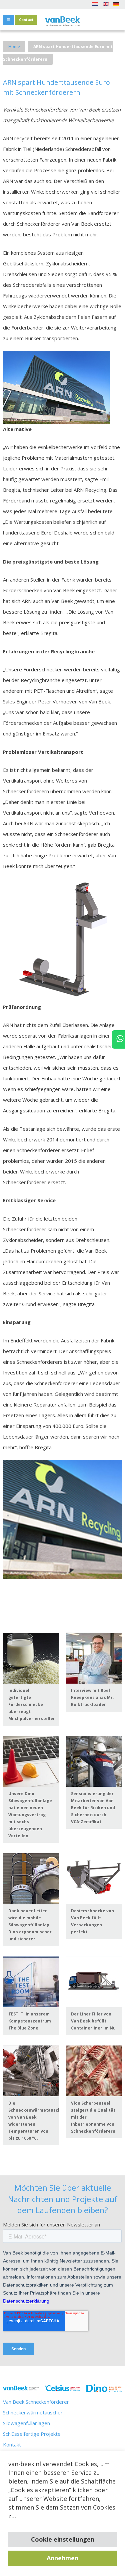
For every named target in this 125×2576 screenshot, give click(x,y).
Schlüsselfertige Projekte (32, 2434)
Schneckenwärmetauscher (33, 2412)
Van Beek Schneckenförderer (36, 2402)
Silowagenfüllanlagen (26, 2423)
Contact (26, 20)
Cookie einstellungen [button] (63, 2539)
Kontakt (12, 2444)
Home (14, 47)
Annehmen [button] (62, 2558)
